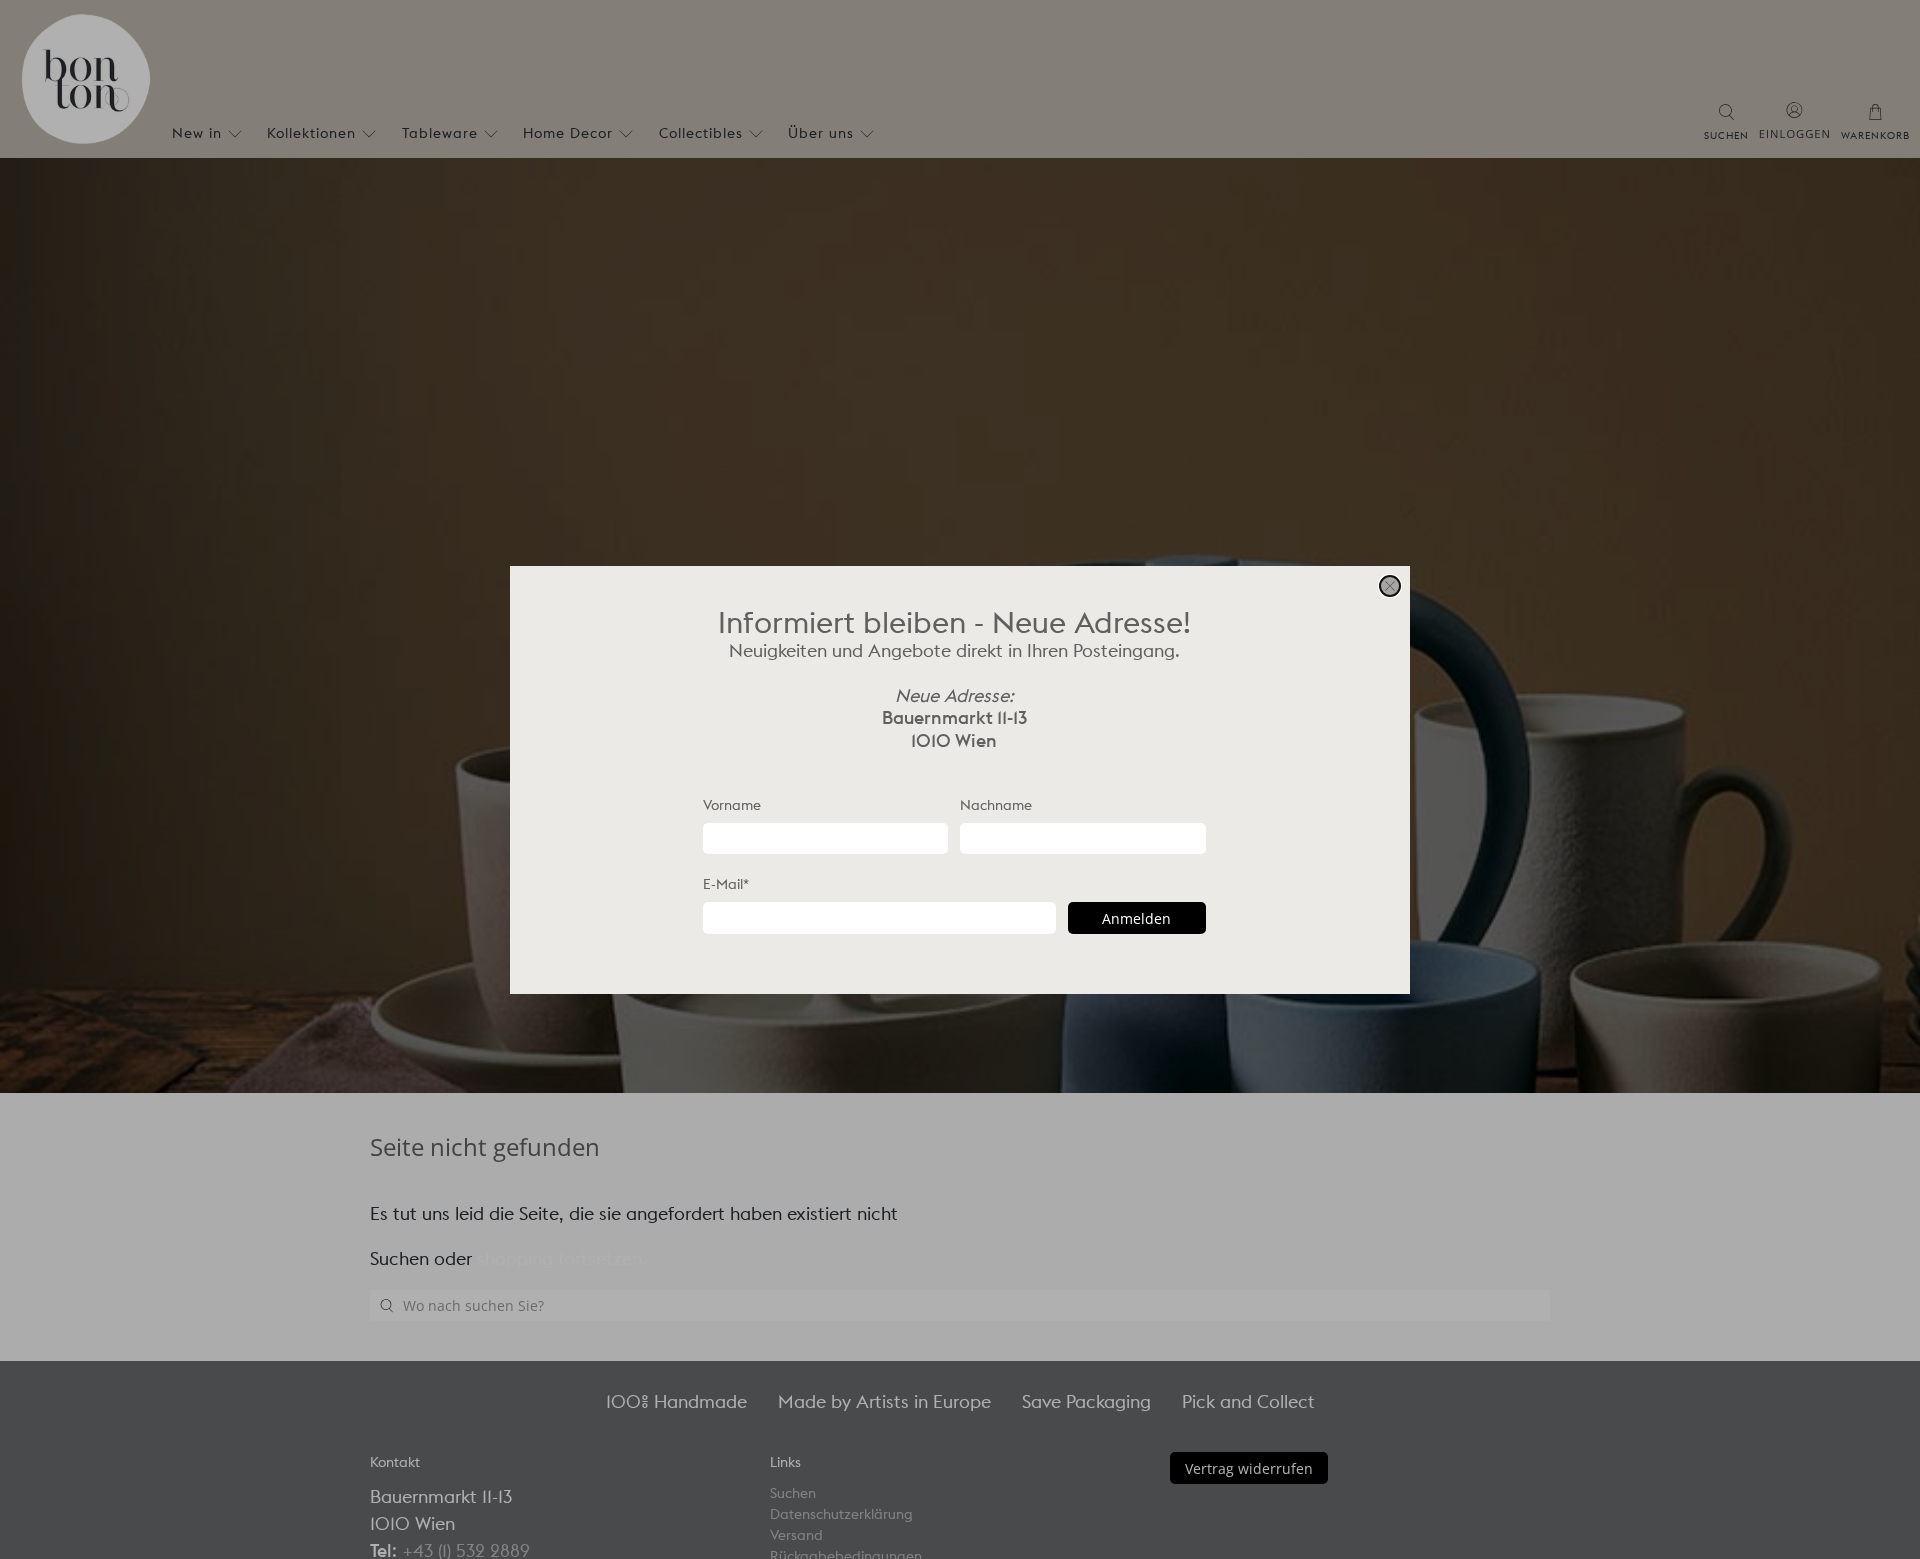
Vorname (732, 804)
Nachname (996, 804)
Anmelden (1136, 917)
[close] (1390, 586)
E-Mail (726, 884)
